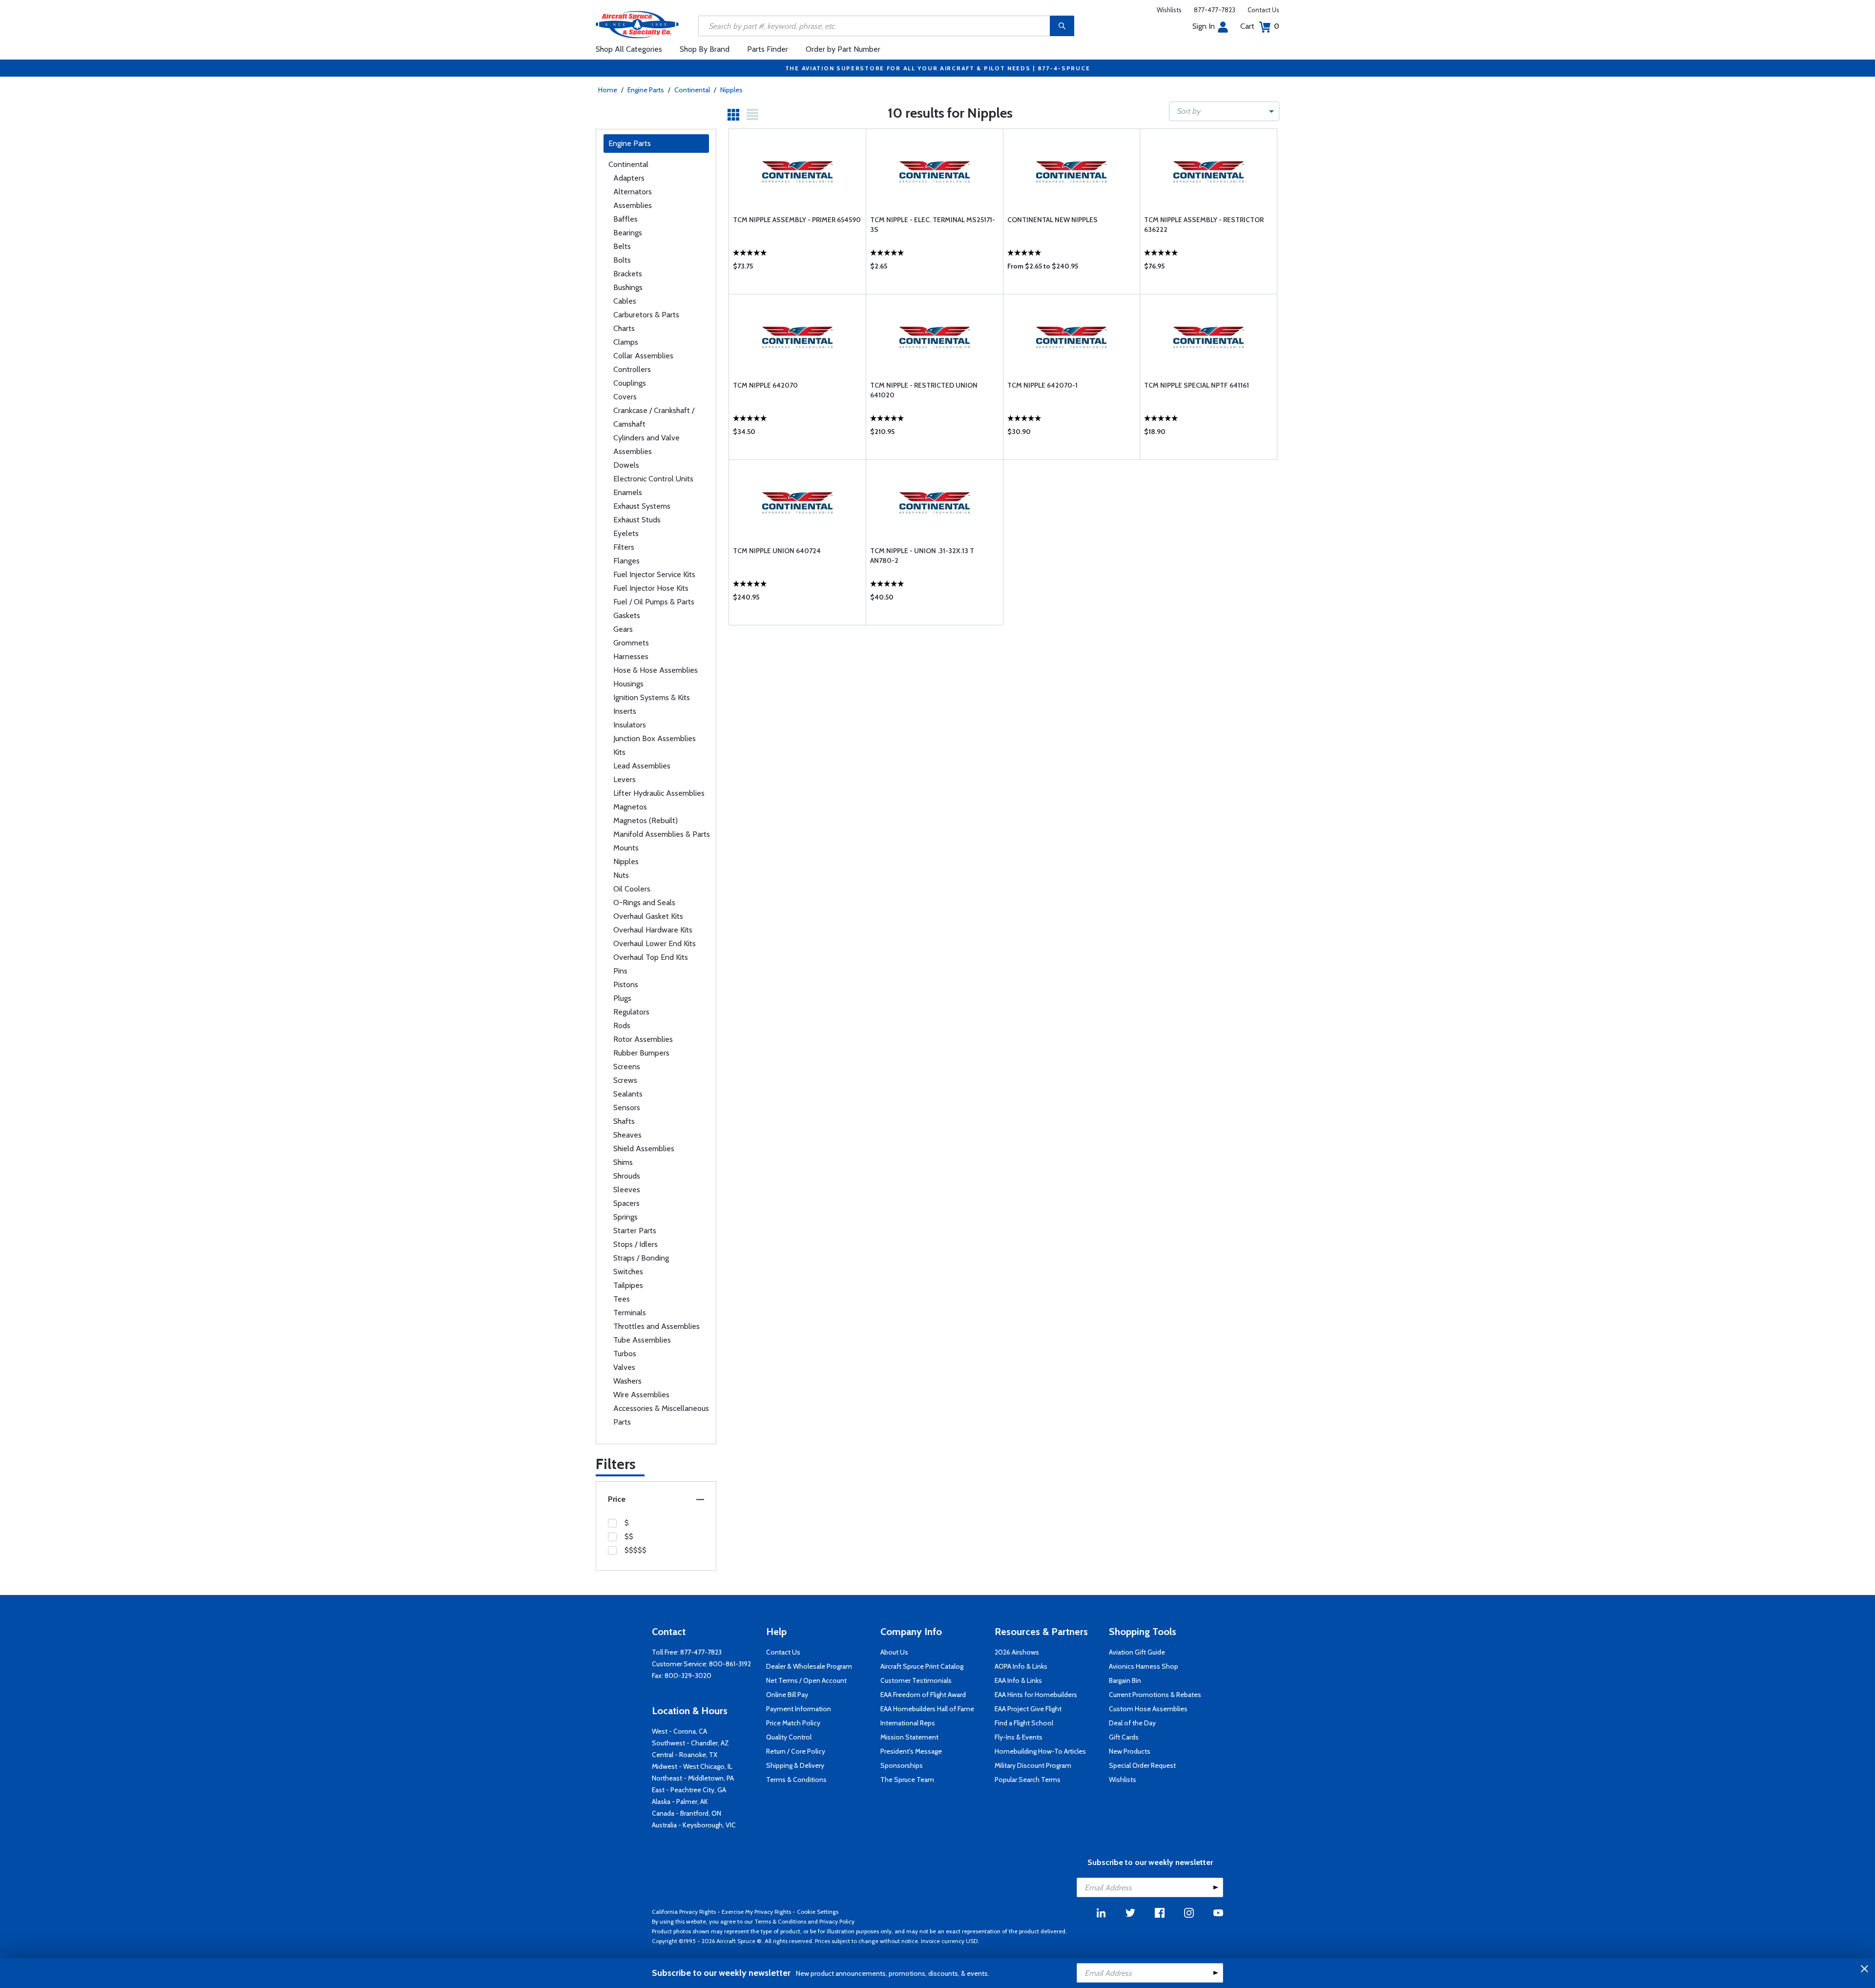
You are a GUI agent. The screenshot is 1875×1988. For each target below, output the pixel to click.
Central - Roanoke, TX (685, 1755)
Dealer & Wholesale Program (809, 1666)
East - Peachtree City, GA (689, 1790)
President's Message (911, 1751)
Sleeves (627, 1190)
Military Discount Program (1033, 1765)
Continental (692, 90)
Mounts (626, 848)
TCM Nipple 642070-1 (1042, 385)
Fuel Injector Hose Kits (651, 588)
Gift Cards (1124, 1737)
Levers (625, 779)
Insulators (630, 725)
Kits (619, 752)
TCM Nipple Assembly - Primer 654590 (797, 220)
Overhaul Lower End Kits (655, 943)
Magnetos (630, 807)
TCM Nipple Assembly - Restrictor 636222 (1204, 225)
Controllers (632, 369)
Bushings (628, 287)
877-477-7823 (1215, 10)
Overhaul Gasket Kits (648, 916)
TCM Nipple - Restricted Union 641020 (924, 390)
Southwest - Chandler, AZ (690, 1743)
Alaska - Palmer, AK (680, 1802)
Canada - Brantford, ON (687, 1813)
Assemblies (633, 205)
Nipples (731, 90)
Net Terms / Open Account (806, 1680)
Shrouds (627, 1176)
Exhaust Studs (637, 520)
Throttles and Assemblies (656, 1326)
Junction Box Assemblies (655, 738)
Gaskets (627, 615)
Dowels (626, 465)
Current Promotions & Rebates (1155, 1695)
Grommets (631, 643)
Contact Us (1263, 10)
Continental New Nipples (1052, 220)
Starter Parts (635, 1231)
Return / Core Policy (796, 1751)
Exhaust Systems (642, 506)
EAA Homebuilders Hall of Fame (927, 1709)
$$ (629, 1536)
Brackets (628, 274)
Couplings (630, 383)
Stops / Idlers (635, 1244)
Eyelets (626, 533)
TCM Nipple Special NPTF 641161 (1197, 385)
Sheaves (627, 1135)
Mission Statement (909, 1737)
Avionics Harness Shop (1144, 1666)
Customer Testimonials (916, 1680)
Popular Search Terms (1028, 1780)
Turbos (625, 1354)
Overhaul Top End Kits (651, 957)
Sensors (627, 1108)
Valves (624, 1367)
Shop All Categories (629, 49)
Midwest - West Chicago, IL (692, 1766)
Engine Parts (646, 90)
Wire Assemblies (641, 1395)
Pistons (626, 984)
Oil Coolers (632, 889)
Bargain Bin (1125, 1680)
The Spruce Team (907, 1780)
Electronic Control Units (653, 479)
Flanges (626, 561)
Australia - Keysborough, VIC (694, 1825)
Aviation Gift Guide (1137, 1652)
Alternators (633, 192)
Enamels (628, 492)
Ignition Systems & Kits (652, 697)
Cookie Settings (818, 1912)
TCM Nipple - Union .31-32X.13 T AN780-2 (922, 556)
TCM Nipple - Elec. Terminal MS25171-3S (933, 225)
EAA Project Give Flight (1028, 1709)
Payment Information (799, 1709)
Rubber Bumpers (641, 1053)
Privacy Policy (837, 1921)
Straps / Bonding (641, 1258)
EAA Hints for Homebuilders (1036, 1695)
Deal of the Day (1132, 1723)
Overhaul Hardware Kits (653, 930)
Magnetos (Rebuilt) (646, 820)
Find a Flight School (1024, 1723)
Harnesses (631, 656)
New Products (1130, 1751)
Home (608, 90)
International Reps (908, 1723)
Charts (624, 328)
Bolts (622, 260)
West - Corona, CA (679, 1731)
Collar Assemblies (643, 356)
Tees (622, 1299)
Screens (627, 1066)
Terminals (630, 1313)
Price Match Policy (793, 1723)
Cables (625, 301)
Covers (625, 397)
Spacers (626, 1203)
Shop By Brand (705, 49)
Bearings (628, 233)
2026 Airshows (1017, 1652)
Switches (628, 1272)
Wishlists (1169, 10)
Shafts (624, 1121)
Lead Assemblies (642, 766)
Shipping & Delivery (795, 1765)
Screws (625, 1080)
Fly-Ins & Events (1019, 1737)
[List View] (752, 115)
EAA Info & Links (1018, 1680)
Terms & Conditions (796, 1780)
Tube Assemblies (642, 1340)
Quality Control (789, 1737)
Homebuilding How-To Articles (1040, 1751)
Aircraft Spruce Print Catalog (922, 1666)
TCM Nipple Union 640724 (777, 551)
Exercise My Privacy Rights (756, 1912)
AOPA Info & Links (1021, 1666)
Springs (625, 1217)
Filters (624, 547)
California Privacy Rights (684, 1912)
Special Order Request (1142, 1765)
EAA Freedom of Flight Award (923, 1695)
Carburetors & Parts (646, 315)
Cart (1260, 26)
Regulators (631, 1012)
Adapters (629, 178)
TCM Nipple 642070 (765, 385)
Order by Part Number (843, 49)
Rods (622, 1025)
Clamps (626, 342)
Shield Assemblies (644, 1149)
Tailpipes (628, 1285)
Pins (620, 971)
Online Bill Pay (787, 1695)
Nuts (621, 875)
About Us (894, 1652)
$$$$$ (635, 1550)
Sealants (628, 1094)
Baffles (625, 219)
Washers (627, 1381)
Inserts (625, 711)
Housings (628, 684)
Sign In (1204, 26)
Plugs (622, 998)
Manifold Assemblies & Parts (662, 834)
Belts (622, 246)
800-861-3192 (730, 1664)
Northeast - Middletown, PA (693, 1778)
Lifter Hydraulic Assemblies (659, 793)
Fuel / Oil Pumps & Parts (654, 602)
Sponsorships (902, 1765)
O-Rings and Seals (644, 902)
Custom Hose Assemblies (1148, 1709)
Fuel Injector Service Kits (654, 574)
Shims (623, 1162)
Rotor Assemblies (643, 1039)
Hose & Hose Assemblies (656, 670)
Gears (623, 629)
